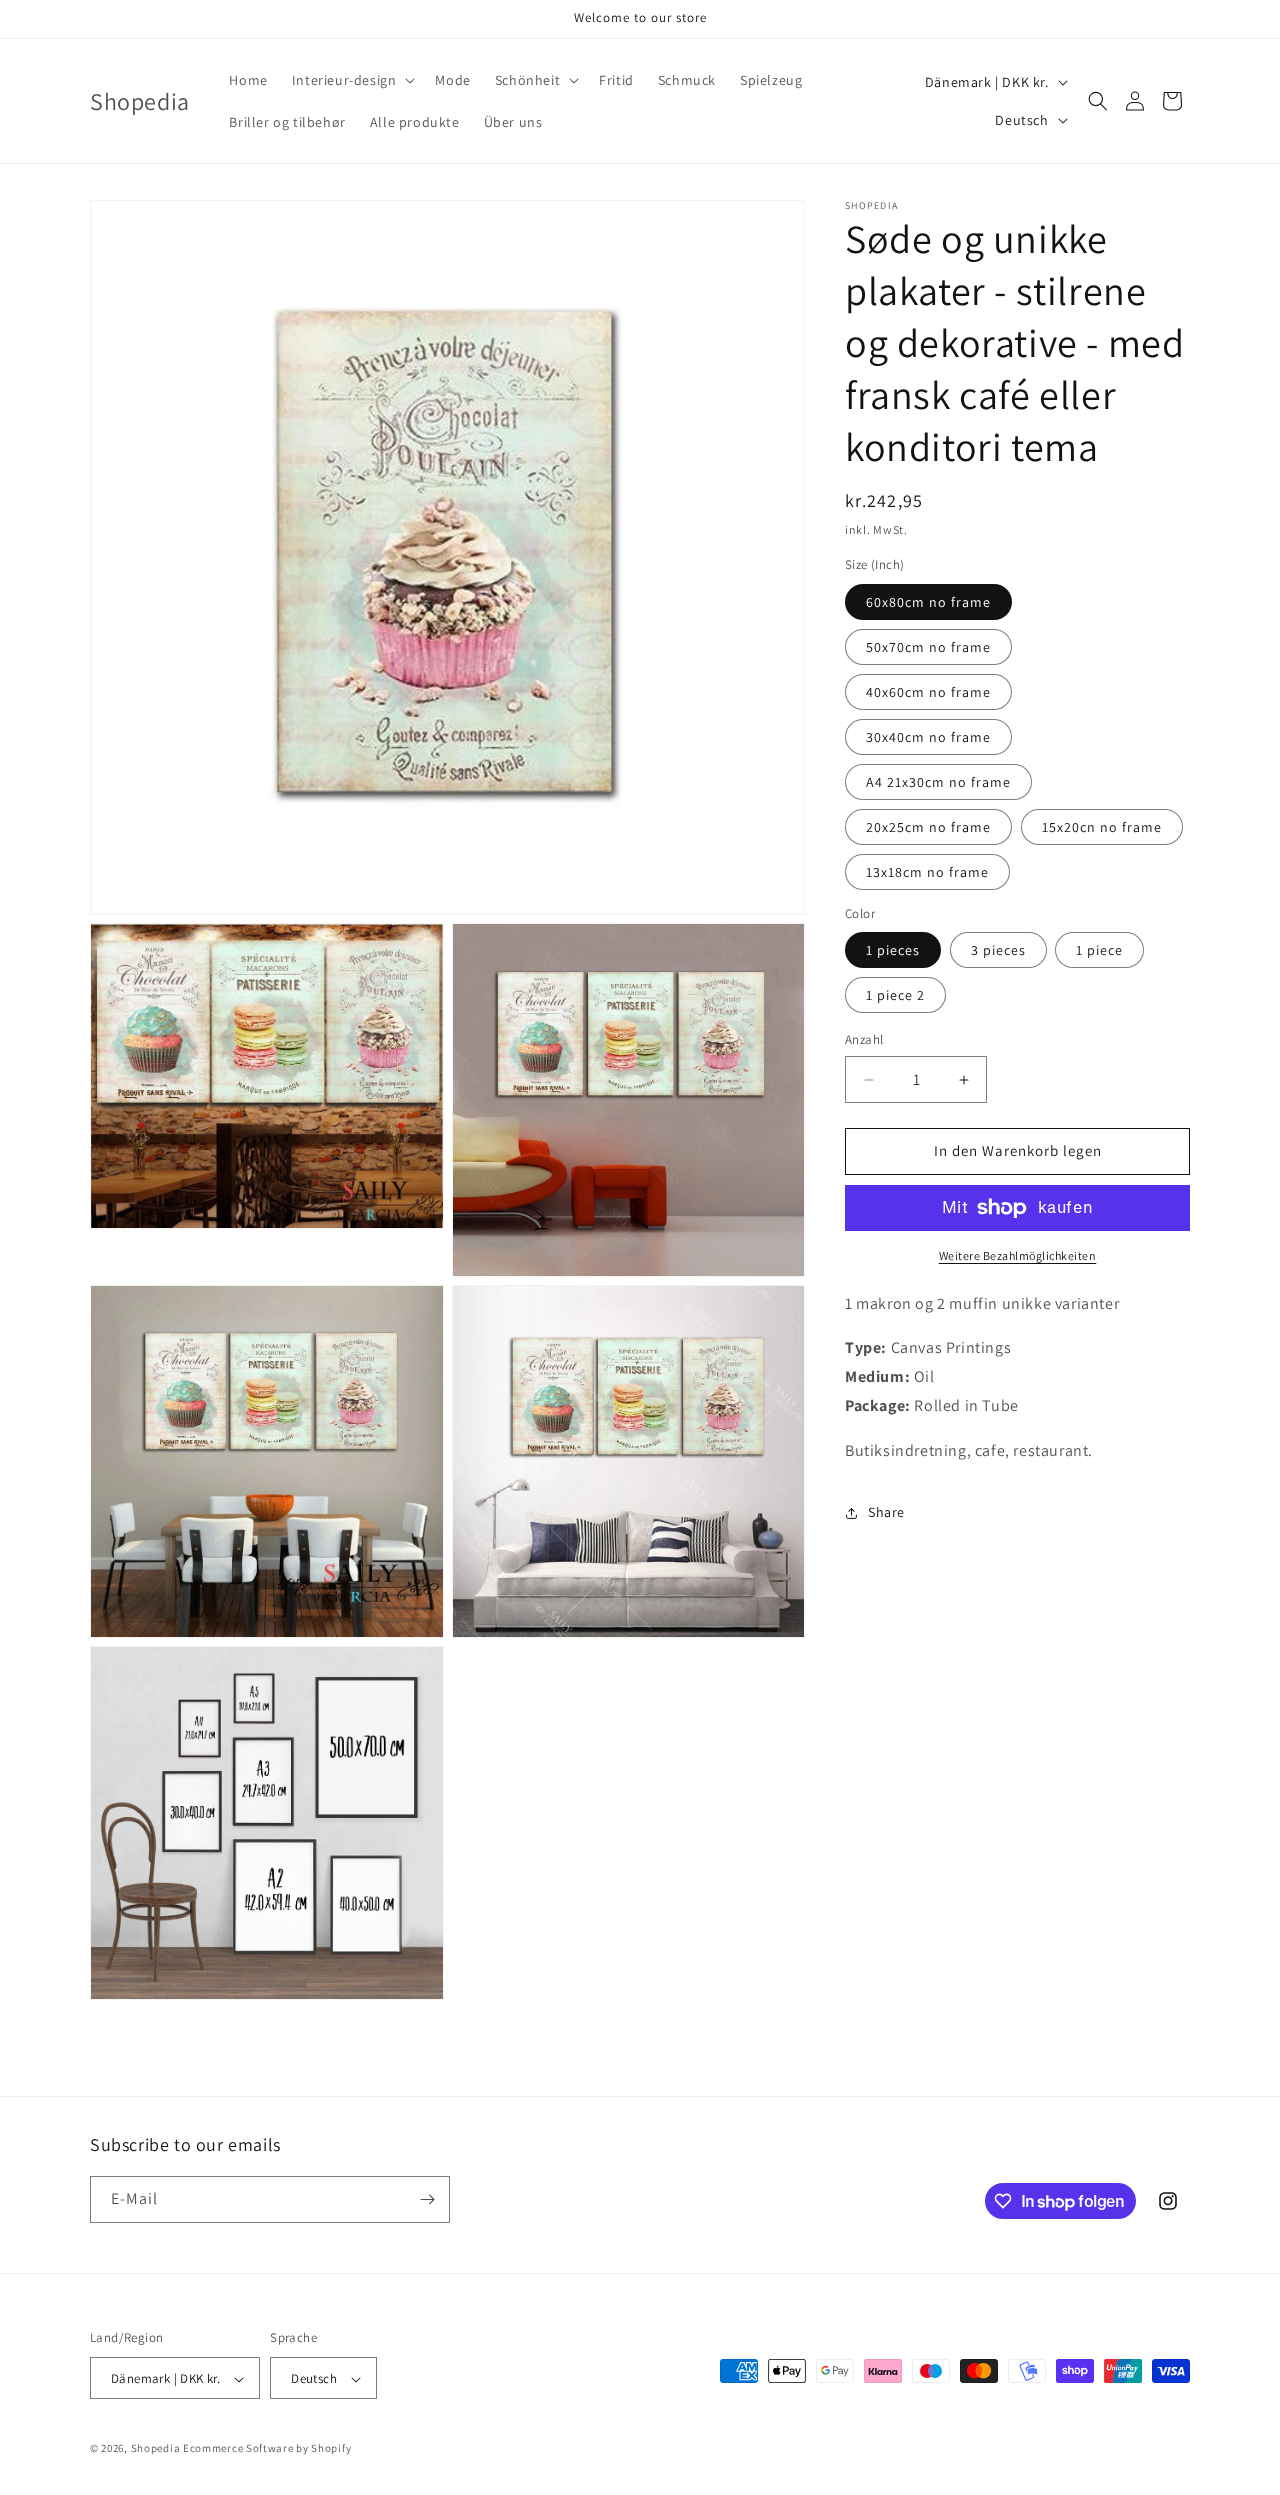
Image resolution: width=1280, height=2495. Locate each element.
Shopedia (156, 2449)
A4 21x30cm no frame (938, 782)
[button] (352, 80)
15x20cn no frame (1102, 827)
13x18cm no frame (927, 872)
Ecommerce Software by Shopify (267, 2449)
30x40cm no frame (928, 737)
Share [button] (886, 1513)
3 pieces (998, 951)
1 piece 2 (895, 996)
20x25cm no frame (928, 827)
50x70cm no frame (928, 647)
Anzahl (864, 1040)
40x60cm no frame (928, 692)
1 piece (1099, 951)
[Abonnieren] (427, 2199)
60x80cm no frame (928, 602)
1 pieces (893, 951)
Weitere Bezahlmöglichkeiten (1018, 1255)
